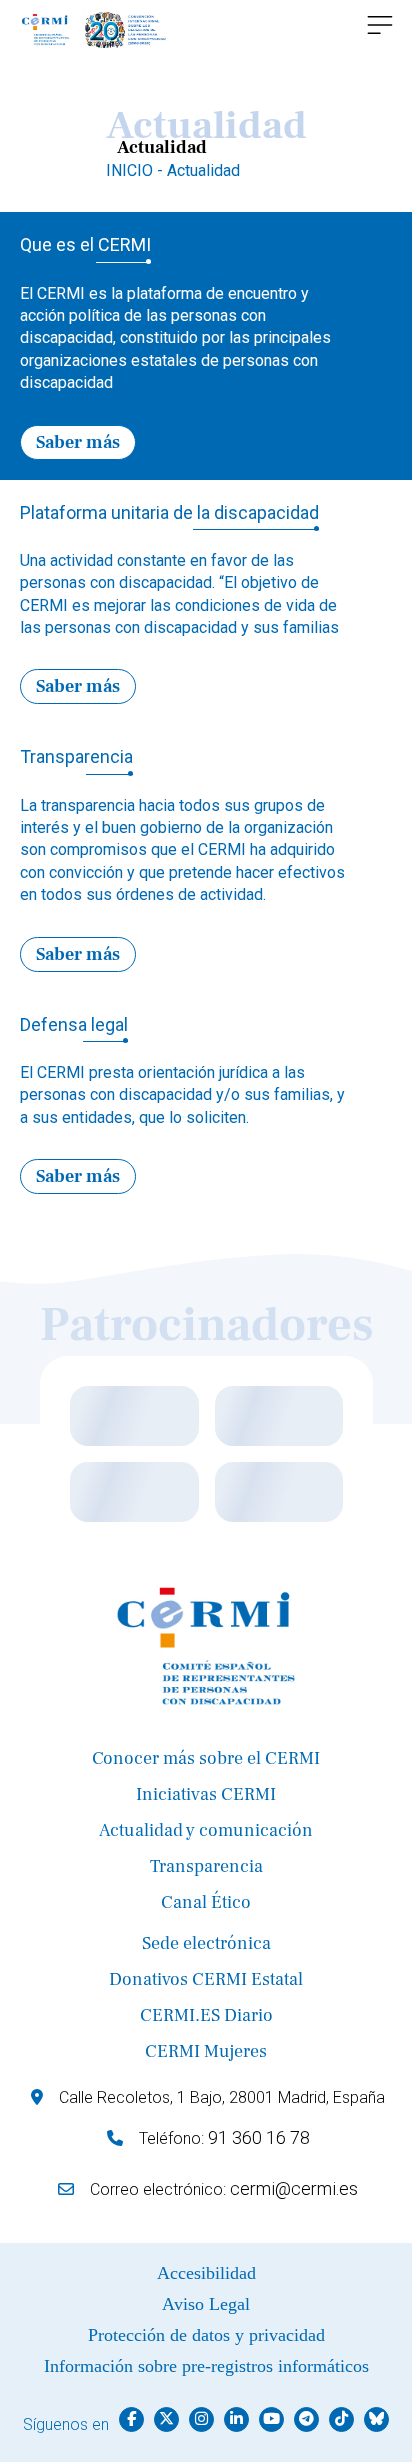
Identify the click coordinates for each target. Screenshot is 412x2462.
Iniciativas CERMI (206, 1794)
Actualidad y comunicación (206, 1830)
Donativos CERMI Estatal (206, 1979)
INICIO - (136, 170)
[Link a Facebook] (131, 2419)
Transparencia (206, 1866)
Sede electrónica (206, 1943)
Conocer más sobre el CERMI (206, 1758)
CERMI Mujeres (206, 2051)
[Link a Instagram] (201, 2419)
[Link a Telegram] (306, 2419)
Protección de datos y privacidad (206, 2335)
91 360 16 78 (259, 2137)
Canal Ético (206, 1902)
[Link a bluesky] (376, 2419)
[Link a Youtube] (271, 2419)
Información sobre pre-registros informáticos (206, 2366)
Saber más (78, 442)
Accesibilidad (206, 2273)
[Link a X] (166, 2419)
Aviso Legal (206, 2304)
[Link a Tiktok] (341, 2419)
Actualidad (203, 170)
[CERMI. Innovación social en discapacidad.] (94, 29)
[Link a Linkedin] (236, 2419)
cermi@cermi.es (294, 2188)
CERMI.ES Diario (206, 2015)
